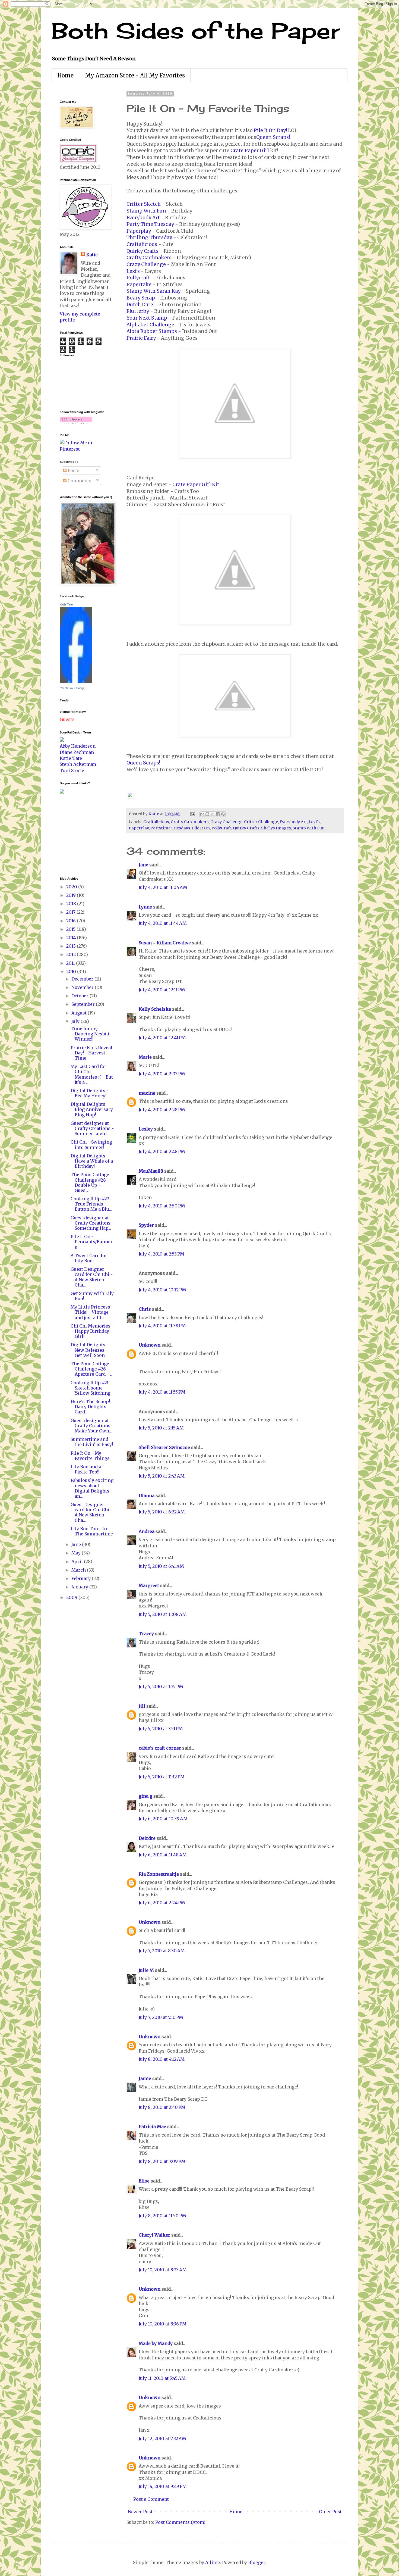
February (82, 1578)
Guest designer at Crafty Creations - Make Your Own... (92, 1426)
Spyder (146, 1225)
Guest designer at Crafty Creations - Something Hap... (92, 1223)
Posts (73, 470)
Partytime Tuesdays (170, 828)
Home (65, 75)
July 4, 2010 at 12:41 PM (162, 1038)
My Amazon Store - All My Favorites (135, 75)
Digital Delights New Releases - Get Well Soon (89, 1350)
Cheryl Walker (154, 2235)
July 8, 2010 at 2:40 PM (162, 2107)
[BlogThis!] (207, 814)
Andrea (147, 1531)
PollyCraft (221, 828)
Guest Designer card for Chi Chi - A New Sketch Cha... (92, 1277)
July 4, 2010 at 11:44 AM (163, 923)
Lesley (146, 1129)
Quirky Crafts (142, 251)
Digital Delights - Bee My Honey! (90, 1093)
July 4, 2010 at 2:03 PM (162, 1074)
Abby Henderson (78, 746)
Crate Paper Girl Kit (196, 485)
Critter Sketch (144, 204)
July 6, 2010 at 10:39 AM (163, 1819)
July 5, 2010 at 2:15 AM (161, 1428)
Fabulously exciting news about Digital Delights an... (92, 1488)
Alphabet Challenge (150, 325)
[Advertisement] (76, 835)
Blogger (257, 2562)
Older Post (330, 2512)
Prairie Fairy (141, 338)
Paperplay (139, 231)
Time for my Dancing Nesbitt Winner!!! (90, 1034)
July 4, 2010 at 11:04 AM (163, 887)
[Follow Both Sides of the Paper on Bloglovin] (76, 422)
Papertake (139, 285)
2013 (72, 946)
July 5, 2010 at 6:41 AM (161, 1566)
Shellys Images (276, 828)
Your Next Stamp (147, 318)
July (76, 1021)
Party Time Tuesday (150, 224)
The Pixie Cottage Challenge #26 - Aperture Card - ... (92, 1369)
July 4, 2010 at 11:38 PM (162, 1326)
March (79, 1570)
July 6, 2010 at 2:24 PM (162, 1903)
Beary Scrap (141, 298)
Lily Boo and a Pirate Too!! (86, 1469)
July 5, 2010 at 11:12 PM (162, 1777)
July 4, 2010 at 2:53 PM (161, 1254)
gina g (145, 1796)
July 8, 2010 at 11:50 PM (162, 2216)
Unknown (150, 1345)
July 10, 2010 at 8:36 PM (163, 2324)
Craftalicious (142, 244)
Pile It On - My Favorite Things (90, 1456)
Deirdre (147, 1838)
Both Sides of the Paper (196, 30)
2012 (72, 954)
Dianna (147, 1495)
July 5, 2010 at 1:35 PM (161, 1687)
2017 (71, 912)
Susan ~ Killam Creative (165, 943)
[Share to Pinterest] (223, 814)
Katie (92, 255)
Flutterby (138, 311)
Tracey (146, 1634)
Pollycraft (138, 278)
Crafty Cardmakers (149, 258)
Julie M (146, 1970)
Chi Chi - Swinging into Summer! (91, 1145)
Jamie (145, 2078)
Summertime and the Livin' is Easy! (92, 1442)
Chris (145, 1309)
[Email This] (202, 814)
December (83, 979)
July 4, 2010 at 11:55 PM (162, 1392)
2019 (72, 895)
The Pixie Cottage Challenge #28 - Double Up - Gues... (90, 1182)
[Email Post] (192, 814)
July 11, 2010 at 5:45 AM (162, 2378)
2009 (72, 1597)
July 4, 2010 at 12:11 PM (162, 990)
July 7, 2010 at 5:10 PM (161, 2017)
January (80, 1587)
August (80, 1013)
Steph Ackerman (78, 764)
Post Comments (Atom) (180, 2522)
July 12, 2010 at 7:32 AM (162, 2438)
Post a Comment (151, 2499)
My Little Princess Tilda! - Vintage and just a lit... (90, 1312)
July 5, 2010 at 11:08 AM (163, 1614)
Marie (145, 1057)
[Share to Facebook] (218, 814)
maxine (147, 1093)
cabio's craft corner (160, 1748)
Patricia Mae (152, 2127)
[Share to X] (213, 814)
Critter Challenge (261, 822)
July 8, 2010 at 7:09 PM (162, 2161)
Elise (144, 2181)
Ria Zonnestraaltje (159, 1874)
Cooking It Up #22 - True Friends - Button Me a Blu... (92, 1204)
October (80, 996)
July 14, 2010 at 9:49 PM (163, 2486)
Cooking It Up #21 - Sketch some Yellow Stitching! (91, 1388)
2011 (71, 963)
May (77, 1553)
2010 (72, 972)
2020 (72, 887)
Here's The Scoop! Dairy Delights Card (90, 1407)
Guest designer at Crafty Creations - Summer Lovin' (92, 1128)
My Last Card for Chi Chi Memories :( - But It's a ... (92, 1074)
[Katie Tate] (76, 682)
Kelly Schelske (155, 1009)
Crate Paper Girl (250, 151)
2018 (72, 904)
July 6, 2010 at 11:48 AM (163, 1855)
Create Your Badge (72, 688)
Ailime (213, 2562)
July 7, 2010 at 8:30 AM (162, 1951)
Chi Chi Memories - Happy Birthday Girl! (92, 1331)
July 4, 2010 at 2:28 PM (162, 1110)
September (84, 1004)
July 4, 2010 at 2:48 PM (162, 1151)
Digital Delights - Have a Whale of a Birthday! (92, 1161)
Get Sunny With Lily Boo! (92, 1296)
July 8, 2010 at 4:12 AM (162, 2059)
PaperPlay (139, 828)
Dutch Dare (140, 305)
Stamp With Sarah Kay (153, 291)
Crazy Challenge (146, 264)
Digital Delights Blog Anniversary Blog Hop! (92, 1109)
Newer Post (140, 2512)
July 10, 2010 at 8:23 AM (163, 2270)
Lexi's (133, 271)
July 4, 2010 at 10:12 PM (162, 1290)
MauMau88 (151, 1171)
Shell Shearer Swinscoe (164, 1447)
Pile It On (201, 828)
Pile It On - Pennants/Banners (92, 1242)
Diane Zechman (77, 752)
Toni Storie (72, 770)
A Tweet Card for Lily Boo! (89, 1258)
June (77, 1544)
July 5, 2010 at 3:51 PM (161, 1729)
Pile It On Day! (270, 130)
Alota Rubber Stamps (152, 331)
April (78, 1562)
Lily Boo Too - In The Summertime (92, 1531)
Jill (142, 1706)
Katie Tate (66, 604)
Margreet (149, 1585)
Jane (143, 865)
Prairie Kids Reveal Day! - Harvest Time (91, 1053)
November (83, 987)
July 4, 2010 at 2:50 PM (162, 1206)
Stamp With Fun (146, 211)
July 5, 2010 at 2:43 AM (162, 1476)
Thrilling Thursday (149, 238)
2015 (71, 929)
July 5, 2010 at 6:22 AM (162, 1512)
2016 (72, 921)
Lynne (145, 907)
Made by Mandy (156, 2343)
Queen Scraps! (273, 137)
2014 (72, 938)
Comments (79, 481)
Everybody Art (143, 218)
